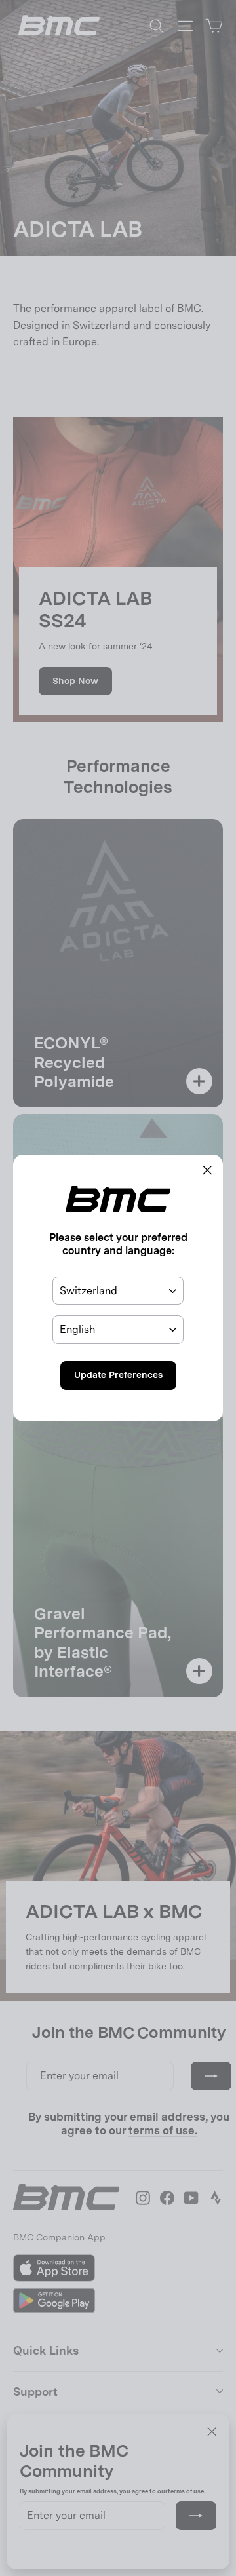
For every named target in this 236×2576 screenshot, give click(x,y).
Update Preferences (118, 1375)
